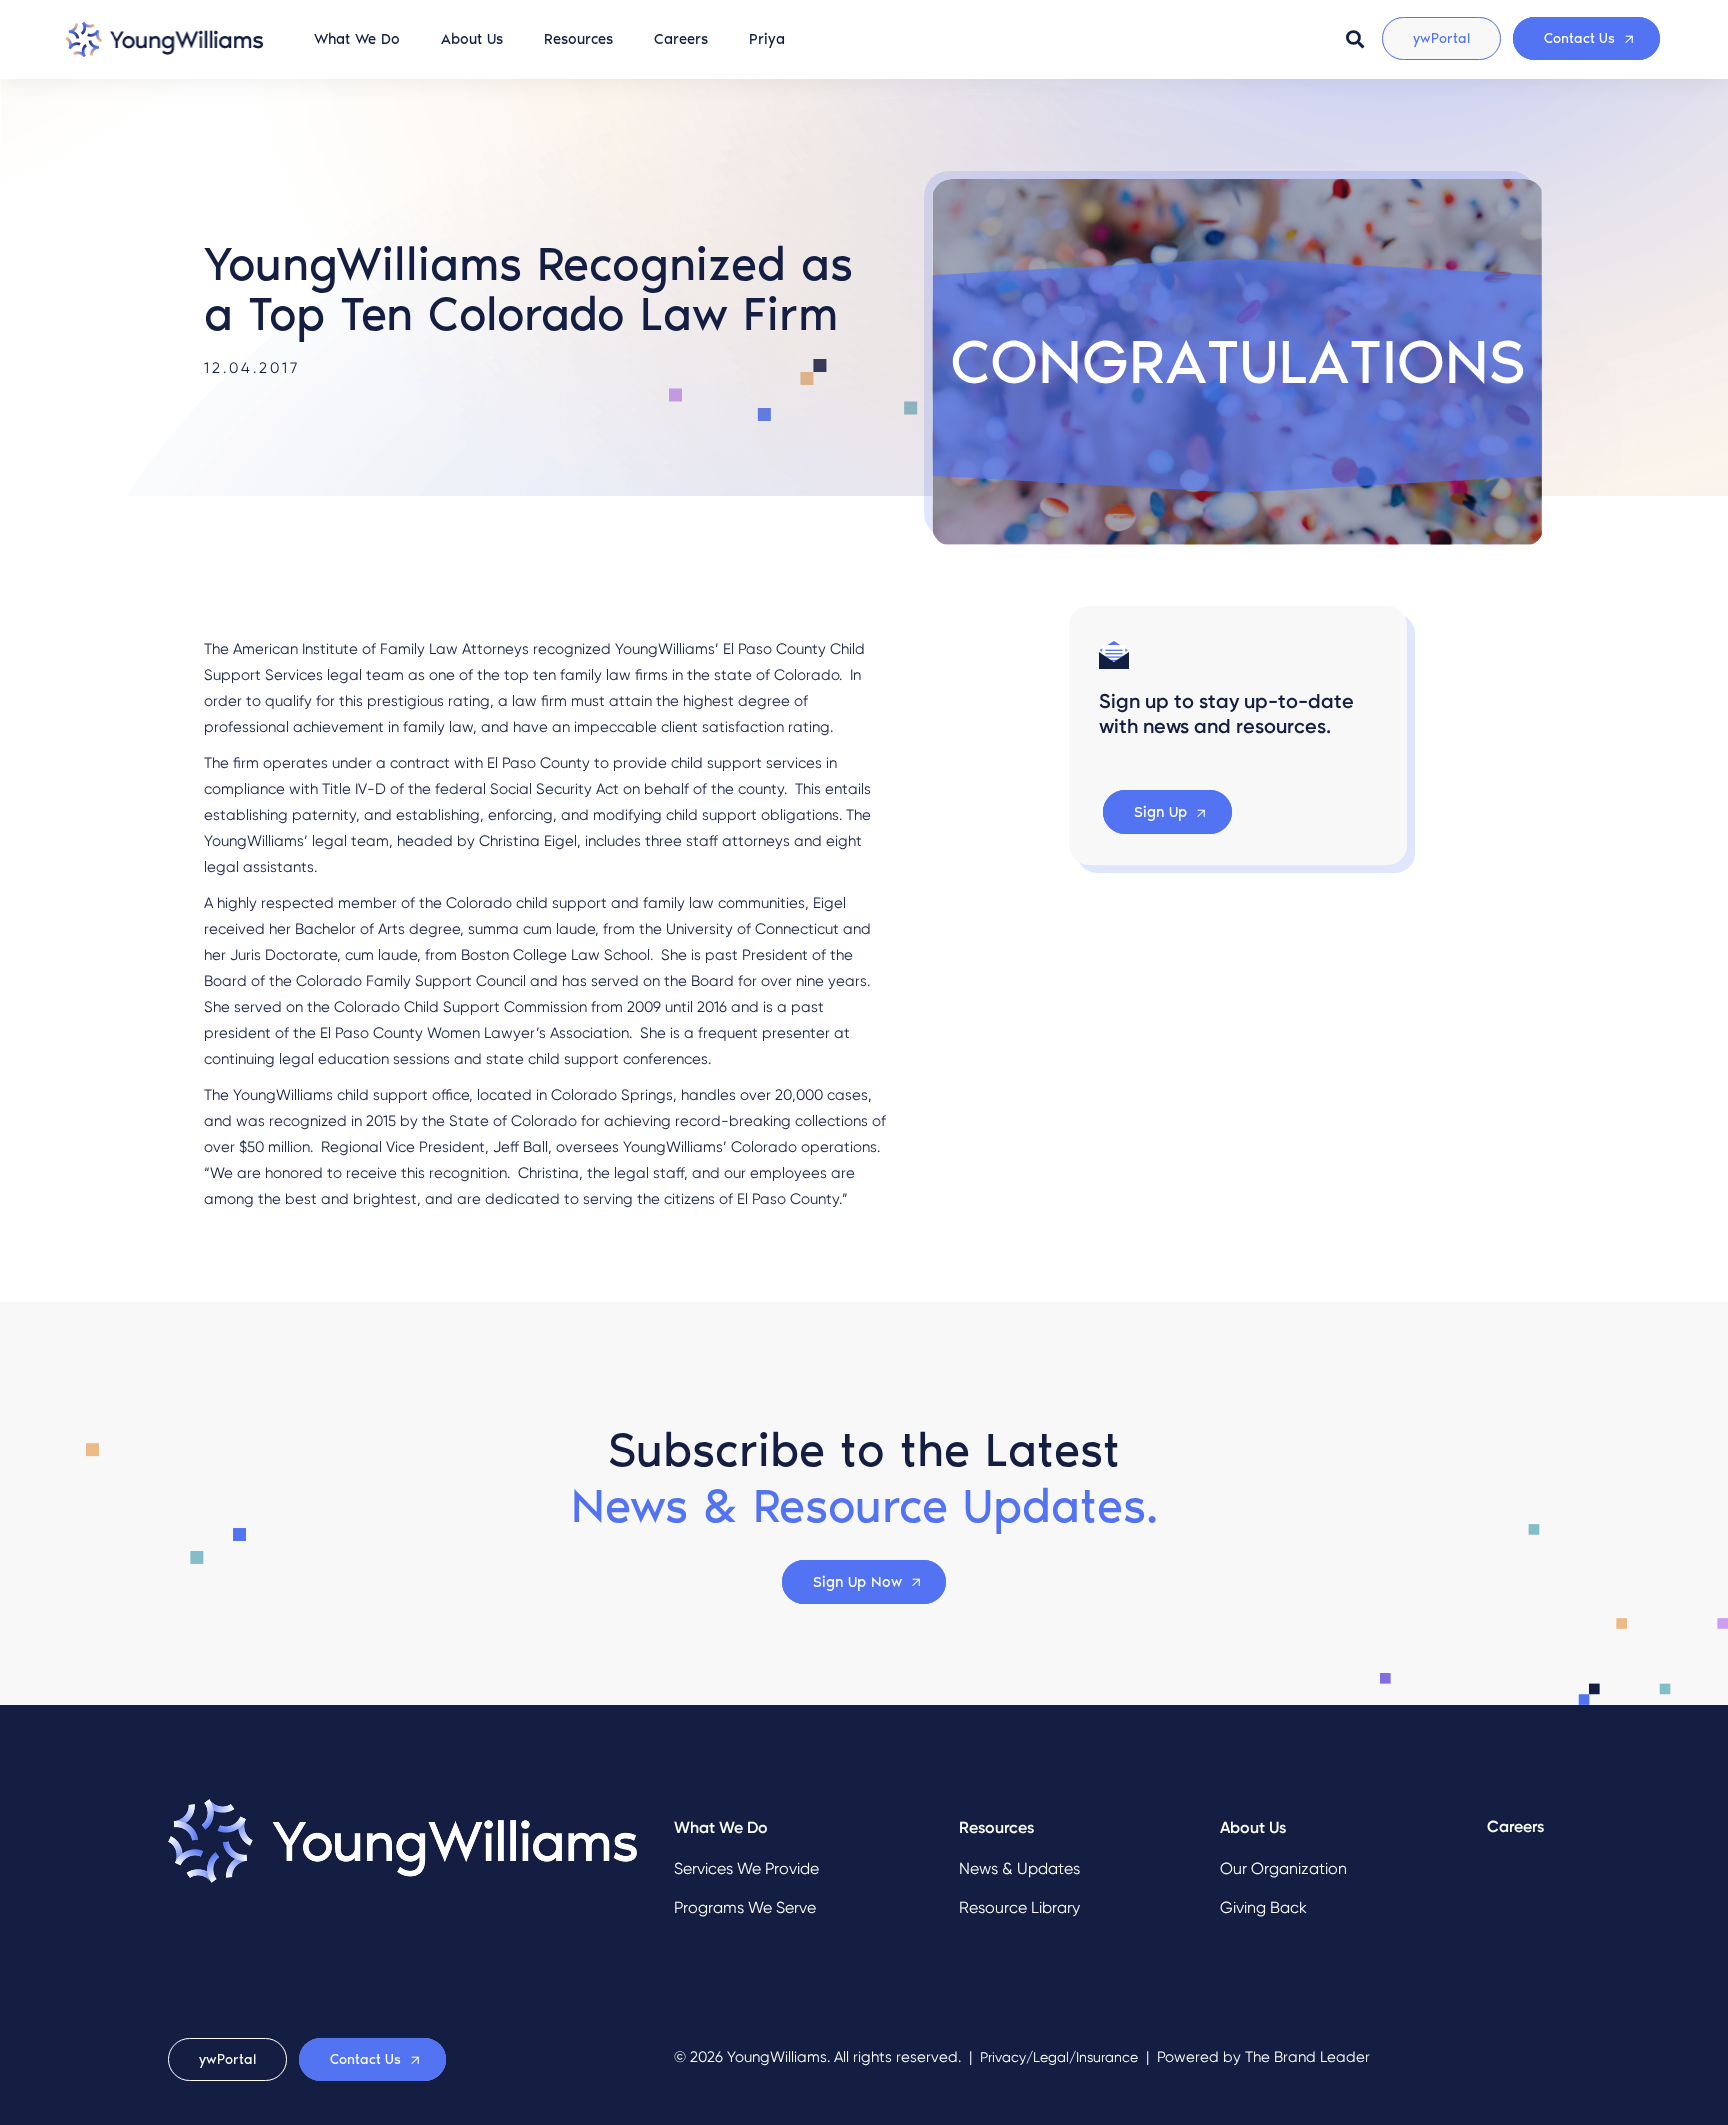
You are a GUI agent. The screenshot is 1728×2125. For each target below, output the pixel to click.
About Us (472, 39)
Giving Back (1263, 1907)
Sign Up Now (857, 1582)
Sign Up (1160, 813)
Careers (681, 39)
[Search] (1355, 39)
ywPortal (1441, 38)
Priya (767, 39)
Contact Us (1579, 38)
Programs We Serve (745, 1907)
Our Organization (1283, 1868)
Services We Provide (746, 1868)
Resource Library (1019, 1907)
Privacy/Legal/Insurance (1059, 2057)
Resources (578, 39)
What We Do (357, 39)
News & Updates (1019, 1868)
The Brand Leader (1307, 2057)
